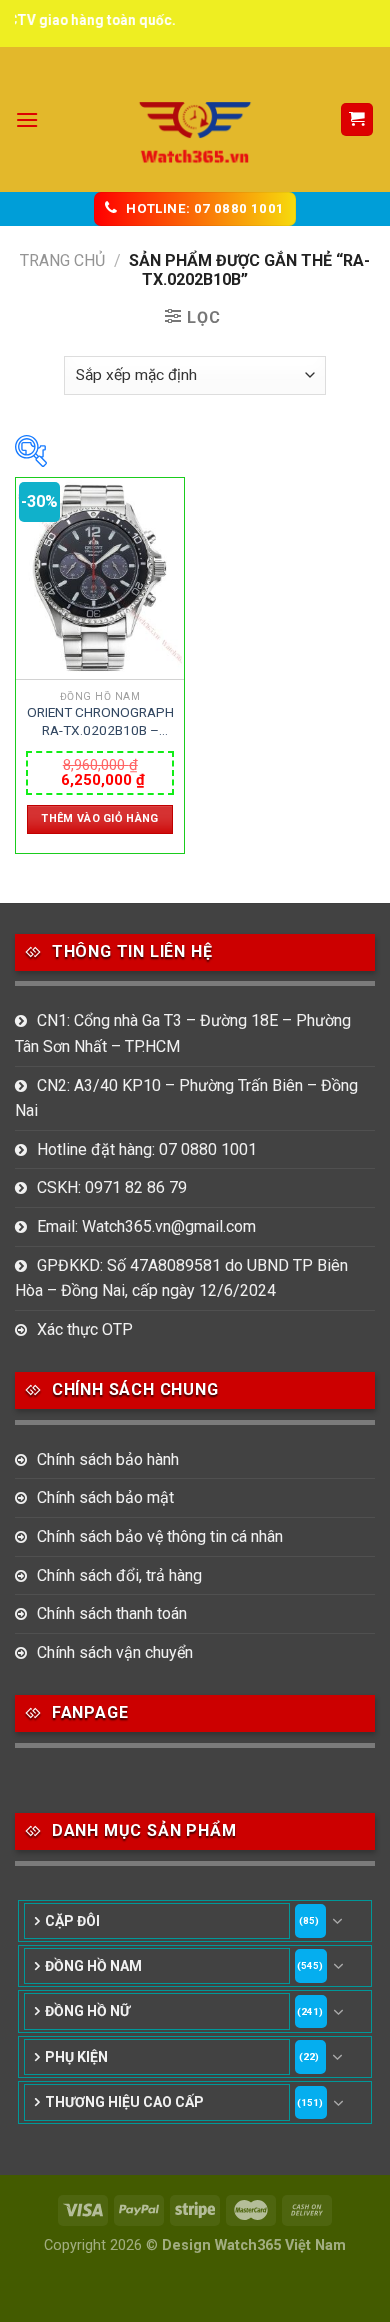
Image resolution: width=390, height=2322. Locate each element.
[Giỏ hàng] (357, 119)
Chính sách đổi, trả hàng (119, 1575)
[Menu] (27, 119)
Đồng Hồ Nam (93, 1966)
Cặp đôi (72, 1921)
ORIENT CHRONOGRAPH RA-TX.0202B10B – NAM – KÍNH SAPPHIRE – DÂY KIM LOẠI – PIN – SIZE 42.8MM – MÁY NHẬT (100, 722)
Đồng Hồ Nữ (87, 2011)
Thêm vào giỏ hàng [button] (100, 818)
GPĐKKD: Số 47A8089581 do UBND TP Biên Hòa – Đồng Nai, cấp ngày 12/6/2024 (181, 1278)
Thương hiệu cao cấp (124, 2102)
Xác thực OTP (85, 1329)
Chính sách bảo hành (108, 1459)
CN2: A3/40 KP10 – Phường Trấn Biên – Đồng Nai (186, 1098)
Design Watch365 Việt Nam (254, 2245)
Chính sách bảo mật (105, 1497)
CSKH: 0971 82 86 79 (112, 1187)
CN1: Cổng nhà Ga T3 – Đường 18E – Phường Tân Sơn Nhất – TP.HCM (183, 1033)
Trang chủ (62, 260)
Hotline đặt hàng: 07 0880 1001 (147, 1149)
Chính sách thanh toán (112, 1613)
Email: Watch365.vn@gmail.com (146, 1226)
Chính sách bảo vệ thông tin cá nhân (160, 1536)
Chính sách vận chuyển (115, 1652)
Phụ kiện (76, 2057)
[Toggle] (338, 1921)
